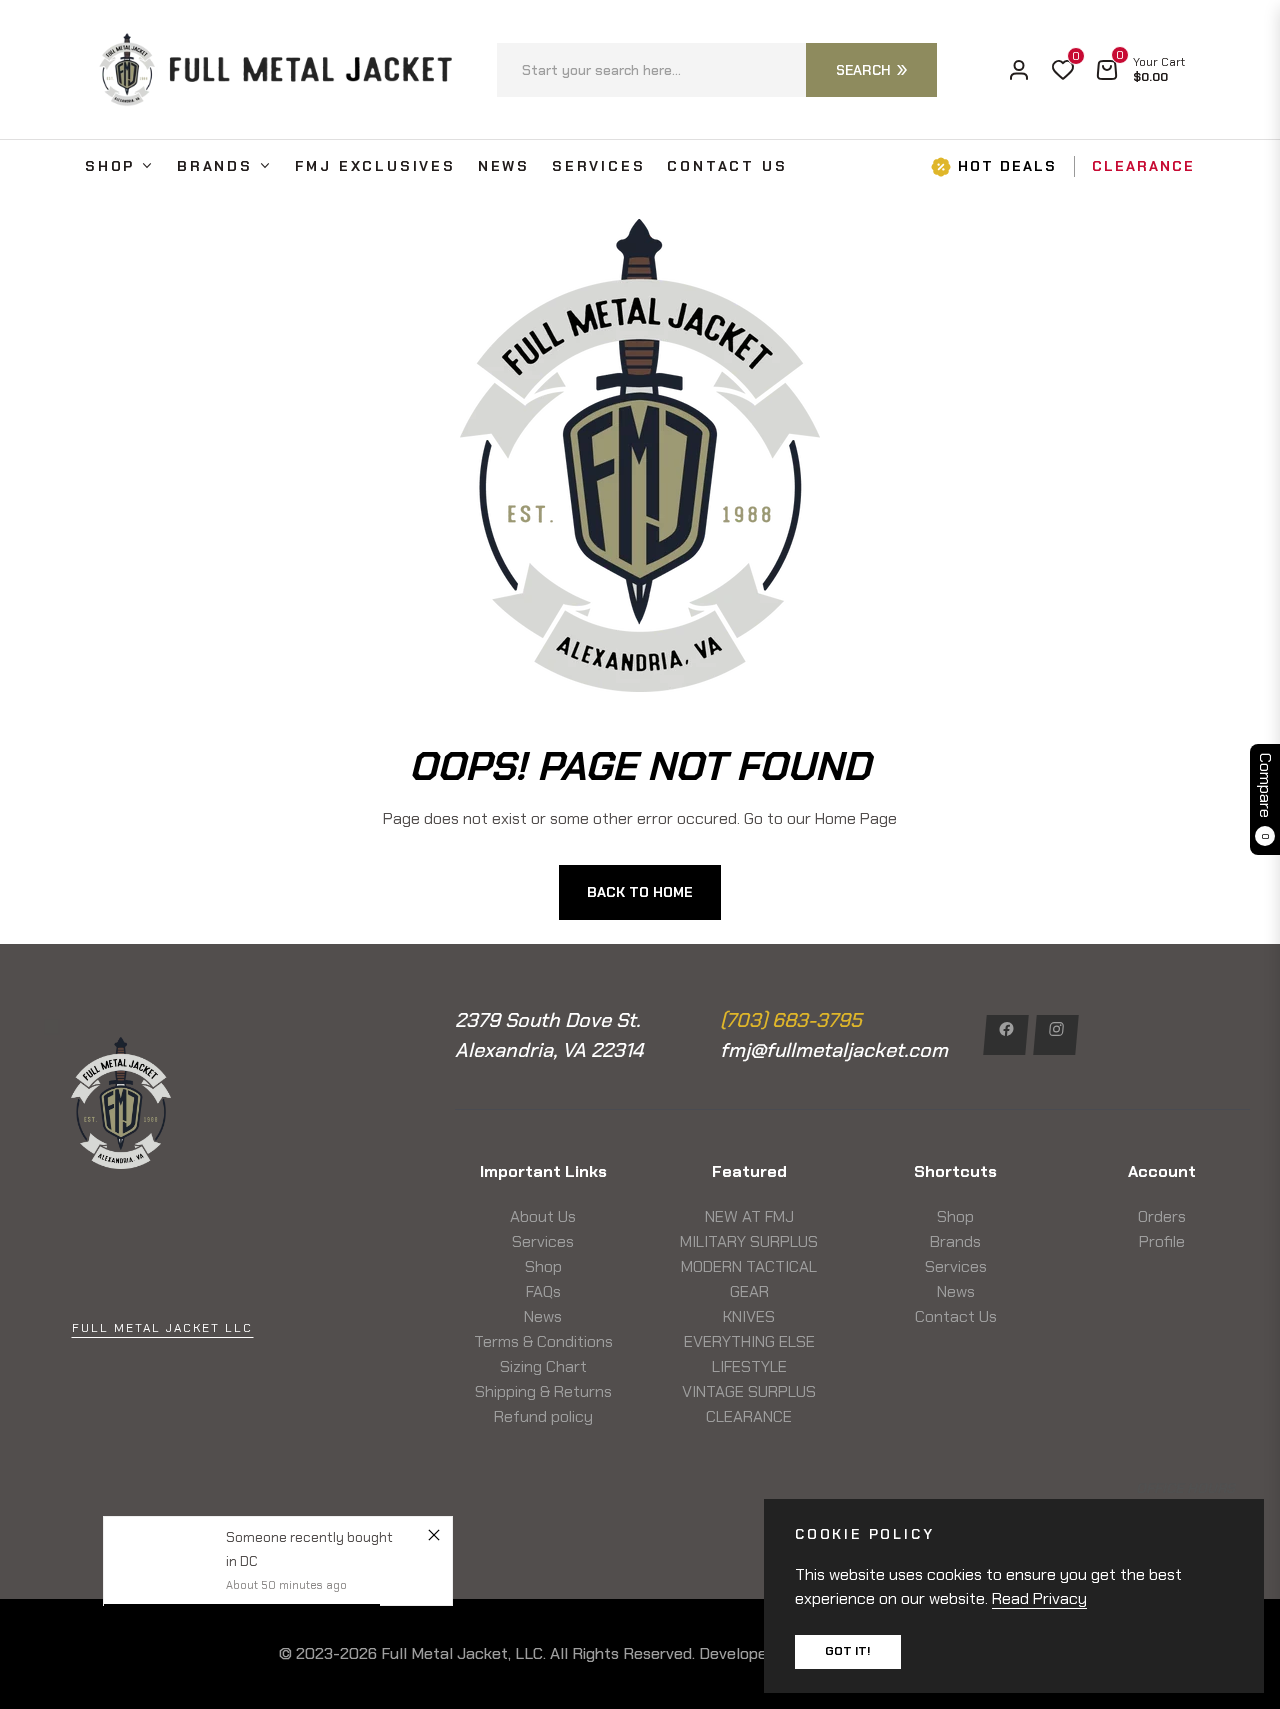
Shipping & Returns (543, 1391)
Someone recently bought (309, 1537)
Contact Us (956, 1316)
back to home (640, 892)
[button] (717, 70)
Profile (1162, 1241)
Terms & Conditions (543, 1341)
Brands (955, 1241)
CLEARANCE (749, 1416)
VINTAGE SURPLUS (749, 1391)
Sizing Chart (543, 1366)
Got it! (848, 1651)
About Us (543, 1216)
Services (543, 1241)
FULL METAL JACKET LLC (162, 1328)
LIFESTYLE (749, 1366)
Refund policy (543, 1416)
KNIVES (749, 1316)
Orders (1162, 1216)
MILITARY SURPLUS (749, 1241)
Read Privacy (1039, 1598)
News (543, 1316)
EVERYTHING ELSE (749, 1341)
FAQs (543, 1291)
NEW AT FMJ (749, 1216)
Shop (543, 1266)
